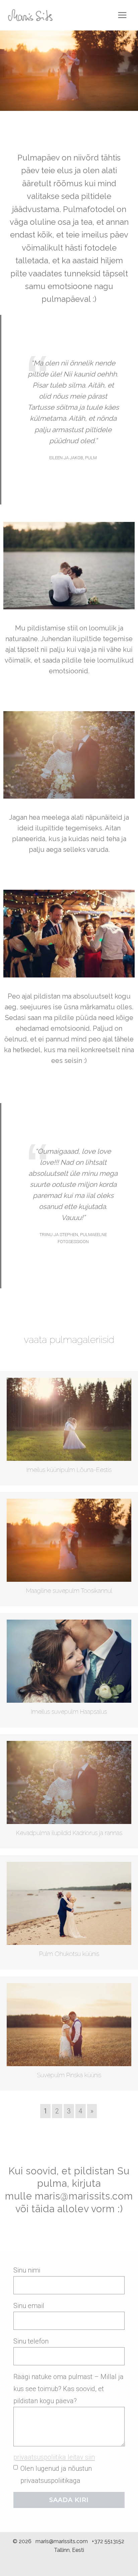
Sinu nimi (27, 2270)
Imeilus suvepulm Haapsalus (69, 1712)
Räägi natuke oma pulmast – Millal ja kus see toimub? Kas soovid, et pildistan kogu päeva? (68, 2389)
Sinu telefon (31, 2341)
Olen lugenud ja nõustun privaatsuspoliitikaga (56, 2475)
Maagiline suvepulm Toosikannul (69, 1591)
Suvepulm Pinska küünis (69, 2075)
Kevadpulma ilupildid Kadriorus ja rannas (69, 1833)
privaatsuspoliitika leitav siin (54, 2457)
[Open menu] (122, 15)
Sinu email (29, 2306)
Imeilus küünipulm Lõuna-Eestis (69, 1470)
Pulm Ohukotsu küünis (69, 1954)
